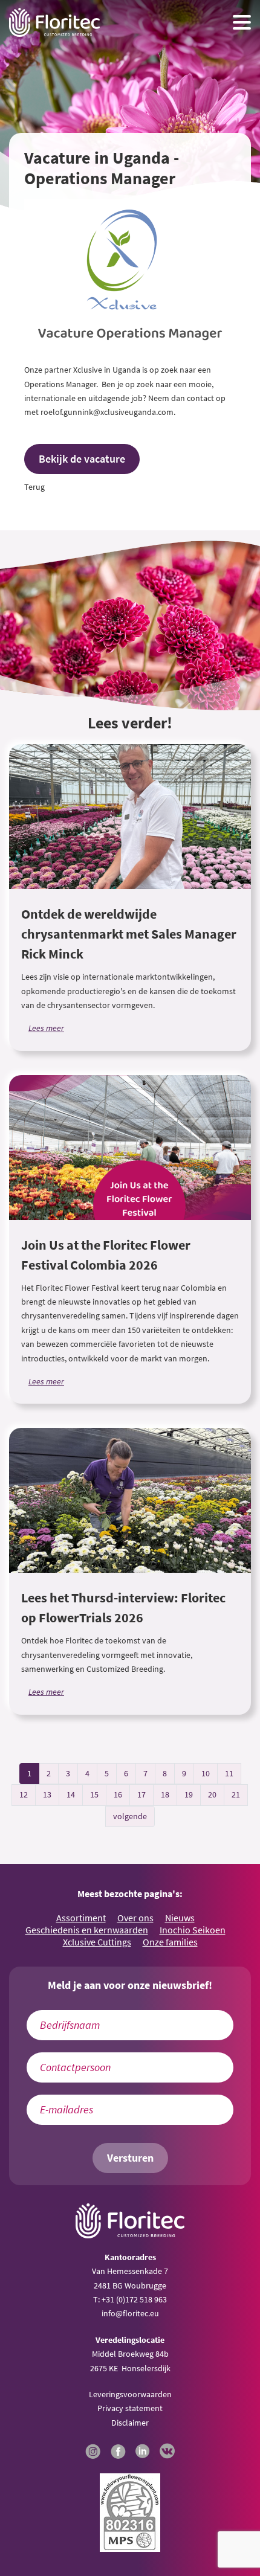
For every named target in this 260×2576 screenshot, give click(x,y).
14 (71, 1794)
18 (165, 1794)
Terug (34, 487)
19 (189, 1794)
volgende (130, 1816)
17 (141, 1794)
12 (24, 1794)
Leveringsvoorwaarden (130, 2394)
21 (236, 1794)
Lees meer (46, 1028)
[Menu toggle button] (242, 22)
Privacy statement (130, 2408)
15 (94, 1794)
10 (206, 1773)
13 (47, 1794)
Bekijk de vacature (82, 459)
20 (212, 1794)
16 (118, 1794)
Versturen (130, 2158)
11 (229, 1773)
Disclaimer (130, 2423)
